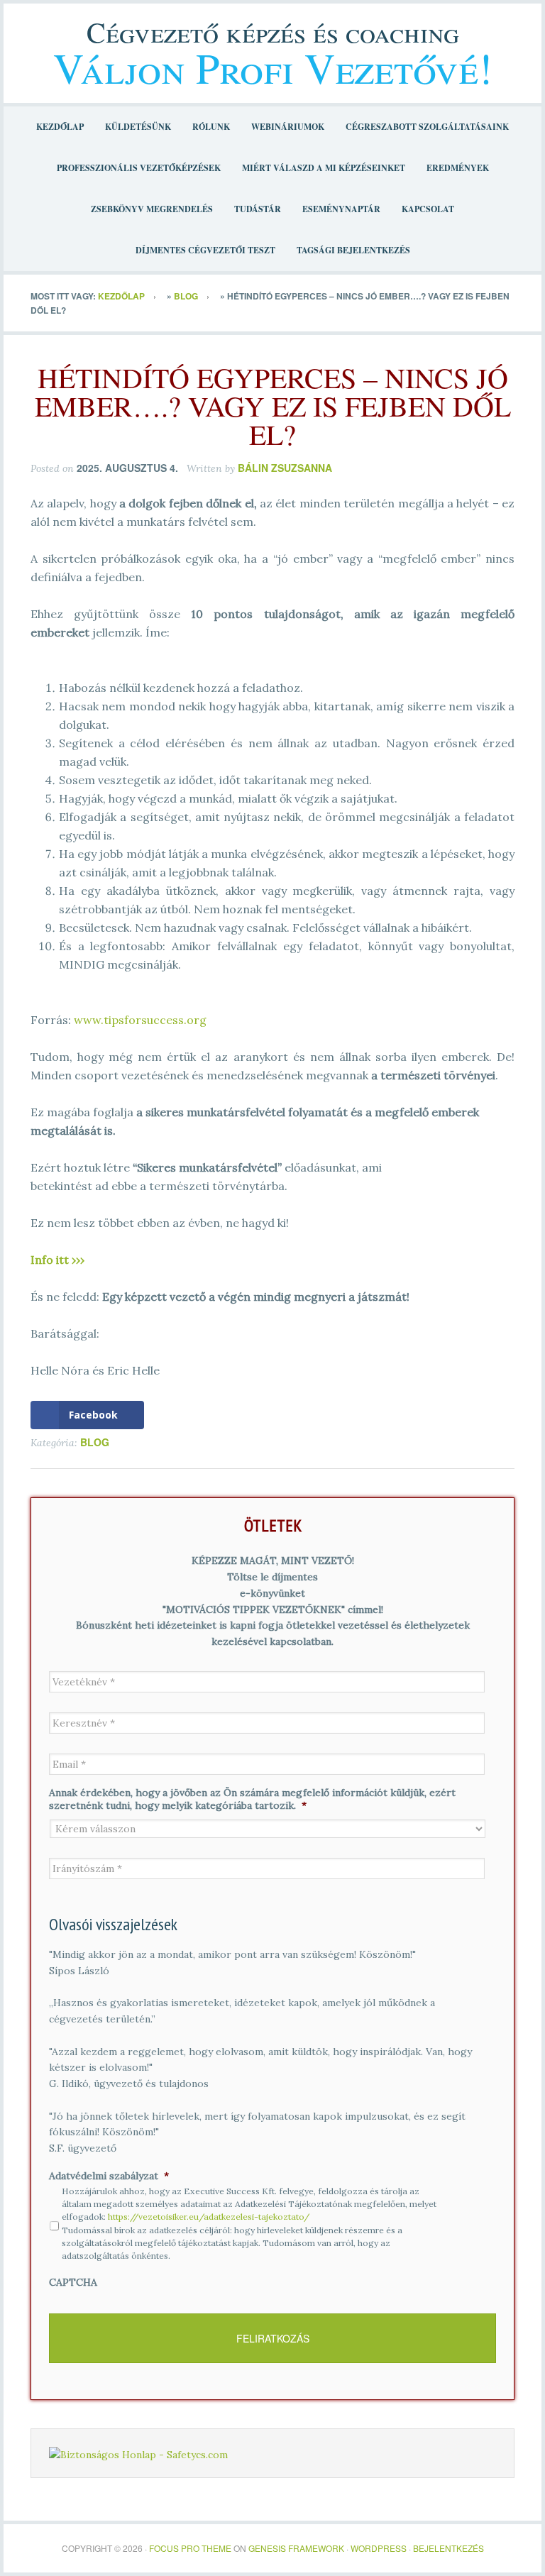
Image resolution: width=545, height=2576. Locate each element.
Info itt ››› (57, 1260)
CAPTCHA (73, 2282)
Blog (186, 296)
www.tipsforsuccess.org (140, 1020)
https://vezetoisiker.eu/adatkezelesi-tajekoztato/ (209, 2217)
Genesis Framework (296, 2548)
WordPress (379, 2548)
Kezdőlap (121, 296)
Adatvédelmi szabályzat (109, 2176)
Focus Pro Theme (190, 2548)
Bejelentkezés (448, 2548)
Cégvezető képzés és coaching (273, 32)
